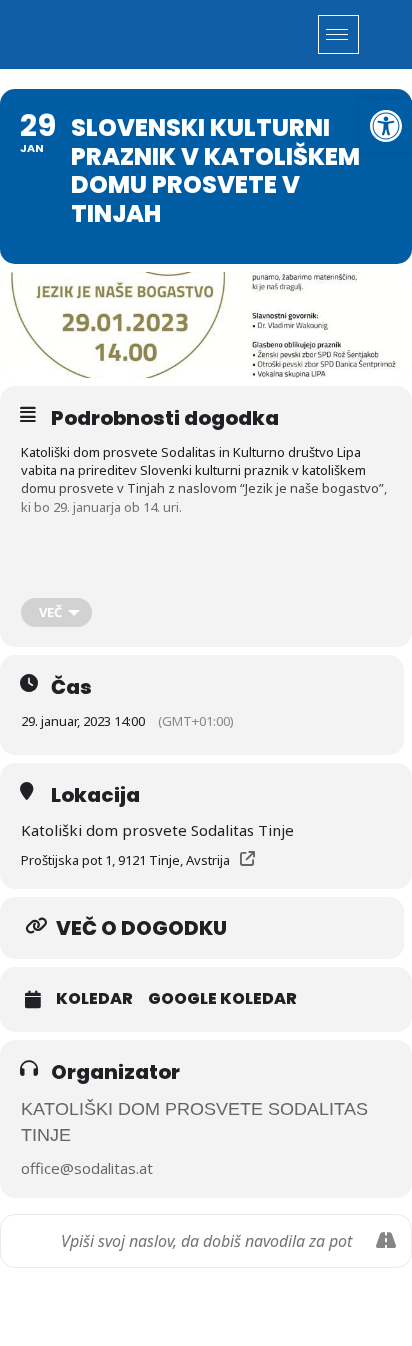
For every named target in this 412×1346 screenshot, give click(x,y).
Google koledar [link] (222, 999)
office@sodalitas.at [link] (87, 1168)
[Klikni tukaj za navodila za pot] (385, 1241)
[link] (386, 126)
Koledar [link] (94, 999)
